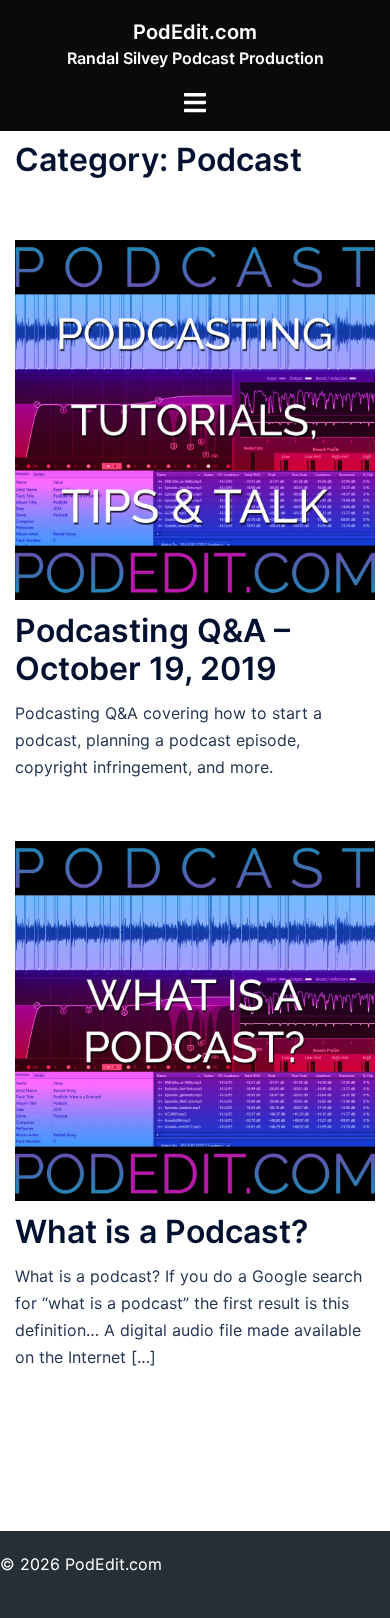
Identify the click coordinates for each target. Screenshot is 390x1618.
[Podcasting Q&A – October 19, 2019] (195, 418)
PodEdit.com (195, 32)
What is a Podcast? (161, 1231)
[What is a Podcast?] (195, 1019)
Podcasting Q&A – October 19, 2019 (152, 649)
